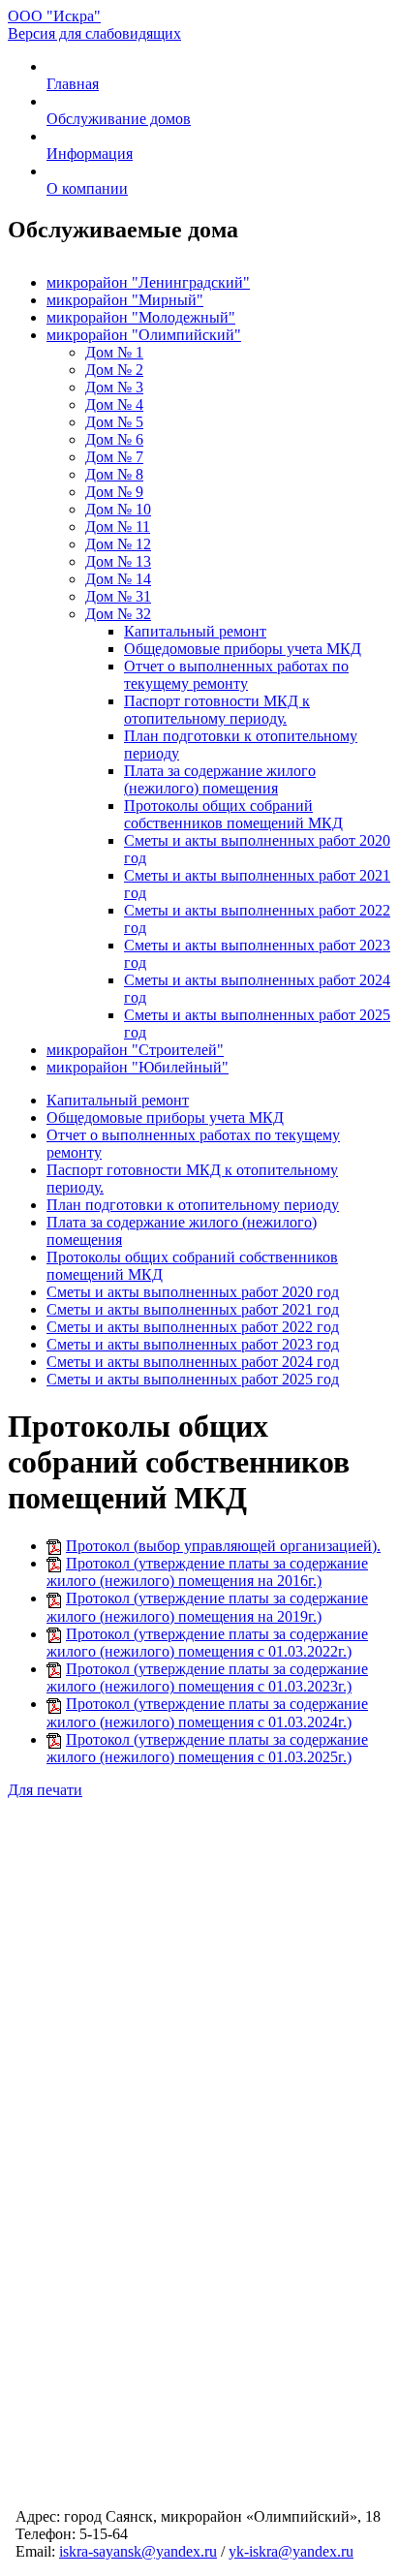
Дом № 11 (118, 527)
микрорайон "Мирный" (125, 300)
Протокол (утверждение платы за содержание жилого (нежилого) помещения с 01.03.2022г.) (207, 1643)
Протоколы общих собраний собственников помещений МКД (233, 814)
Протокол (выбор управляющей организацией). (223, 1546)
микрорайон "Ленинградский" (148, 282)
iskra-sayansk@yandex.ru (138, 2551)
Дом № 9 (114, 492)
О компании (87, 188)
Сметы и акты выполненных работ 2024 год (193, 1362)
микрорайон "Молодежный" (141, 317)
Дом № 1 (114, 352)
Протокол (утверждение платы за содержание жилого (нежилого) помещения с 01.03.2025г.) (207, 1748)
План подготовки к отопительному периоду (193, 1205)
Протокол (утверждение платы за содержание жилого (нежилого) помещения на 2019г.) (207, 1607)
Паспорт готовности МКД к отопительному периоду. (217, 710)
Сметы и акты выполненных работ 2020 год (193, 1292)
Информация (90, 154)
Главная (73, 84)
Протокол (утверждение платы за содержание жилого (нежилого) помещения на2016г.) (207, 1572)
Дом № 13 (118, 561)
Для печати (45, 1790)
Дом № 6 (114, 439)
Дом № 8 (114, 474)
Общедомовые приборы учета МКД (243, 649)
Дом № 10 (118, 509)
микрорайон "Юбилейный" (138, 1067)
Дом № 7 (114, 457)
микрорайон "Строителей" (135, 1050)
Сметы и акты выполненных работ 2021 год (193, 1309)
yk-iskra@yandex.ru (291, 2551)
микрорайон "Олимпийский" (144, 335)
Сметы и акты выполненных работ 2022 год (193, 1327)
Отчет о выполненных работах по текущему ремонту (236, 675)
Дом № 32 (118, 614)
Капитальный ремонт (195, 631)
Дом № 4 (114, 404)
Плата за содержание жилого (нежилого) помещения (220, 779)
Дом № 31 (118, 596)
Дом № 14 (118, 579)
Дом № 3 (114, 387)
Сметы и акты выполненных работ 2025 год (193, 1379)
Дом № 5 (114, 422)
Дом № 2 (114, 370)
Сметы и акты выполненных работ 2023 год (193, 1344)
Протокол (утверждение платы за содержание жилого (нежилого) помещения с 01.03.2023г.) (207, 1677)
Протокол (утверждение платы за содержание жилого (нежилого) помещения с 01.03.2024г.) (207, 1712)
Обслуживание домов (119, 119)
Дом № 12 (118, 544)
